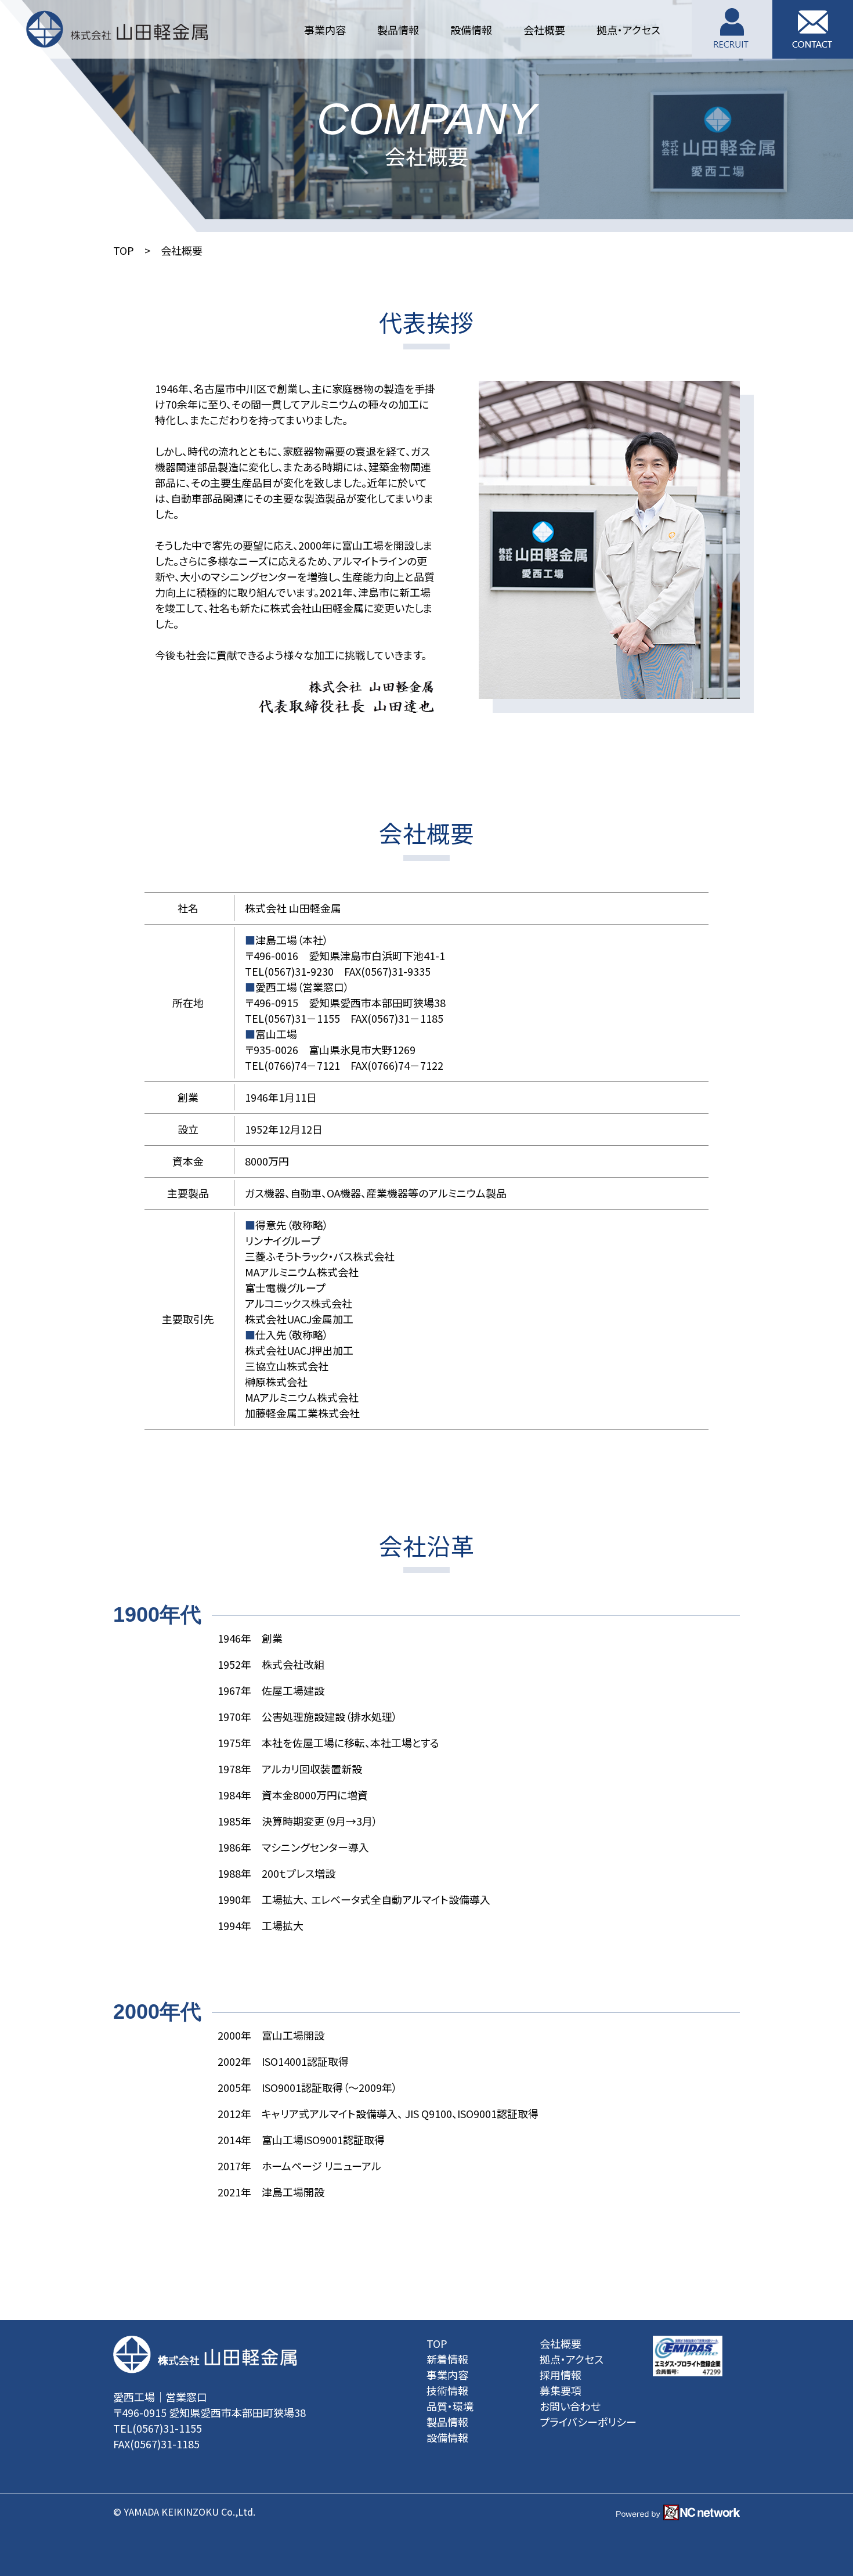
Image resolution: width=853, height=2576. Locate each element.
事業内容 (447, 2375)
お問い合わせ (570, 2406)
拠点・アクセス (572, 2359)
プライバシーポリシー (588, 2422)
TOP (124, 250)
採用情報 (561, 2375)
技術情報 (447, 2390)
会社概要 (561, 2343)
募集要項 (561, 2390)
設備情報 (447, 2437)
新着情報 (447, 2359)
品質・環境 (450, 2406)
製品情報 (447, 2422)
